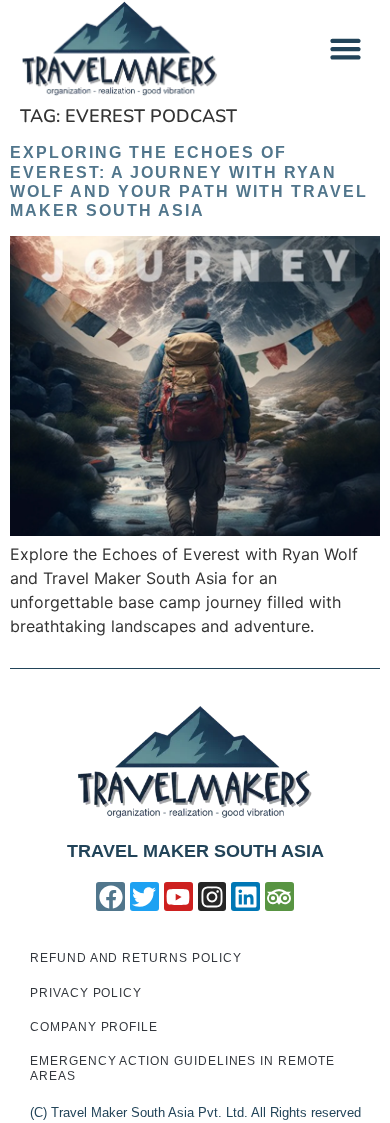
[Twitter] (144, 896)
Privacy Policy (86, 993)
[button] (346, 49)
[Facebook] (110, 896)
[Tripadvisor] (279, 896)
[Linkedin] (245, 896)
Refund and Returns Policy (136, 958)
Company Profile (94, 1027)
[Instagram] (212, 896)
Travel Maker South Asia (195, 851)
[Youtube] (178, 896)
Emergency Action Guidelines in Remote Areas (182, 1068)
